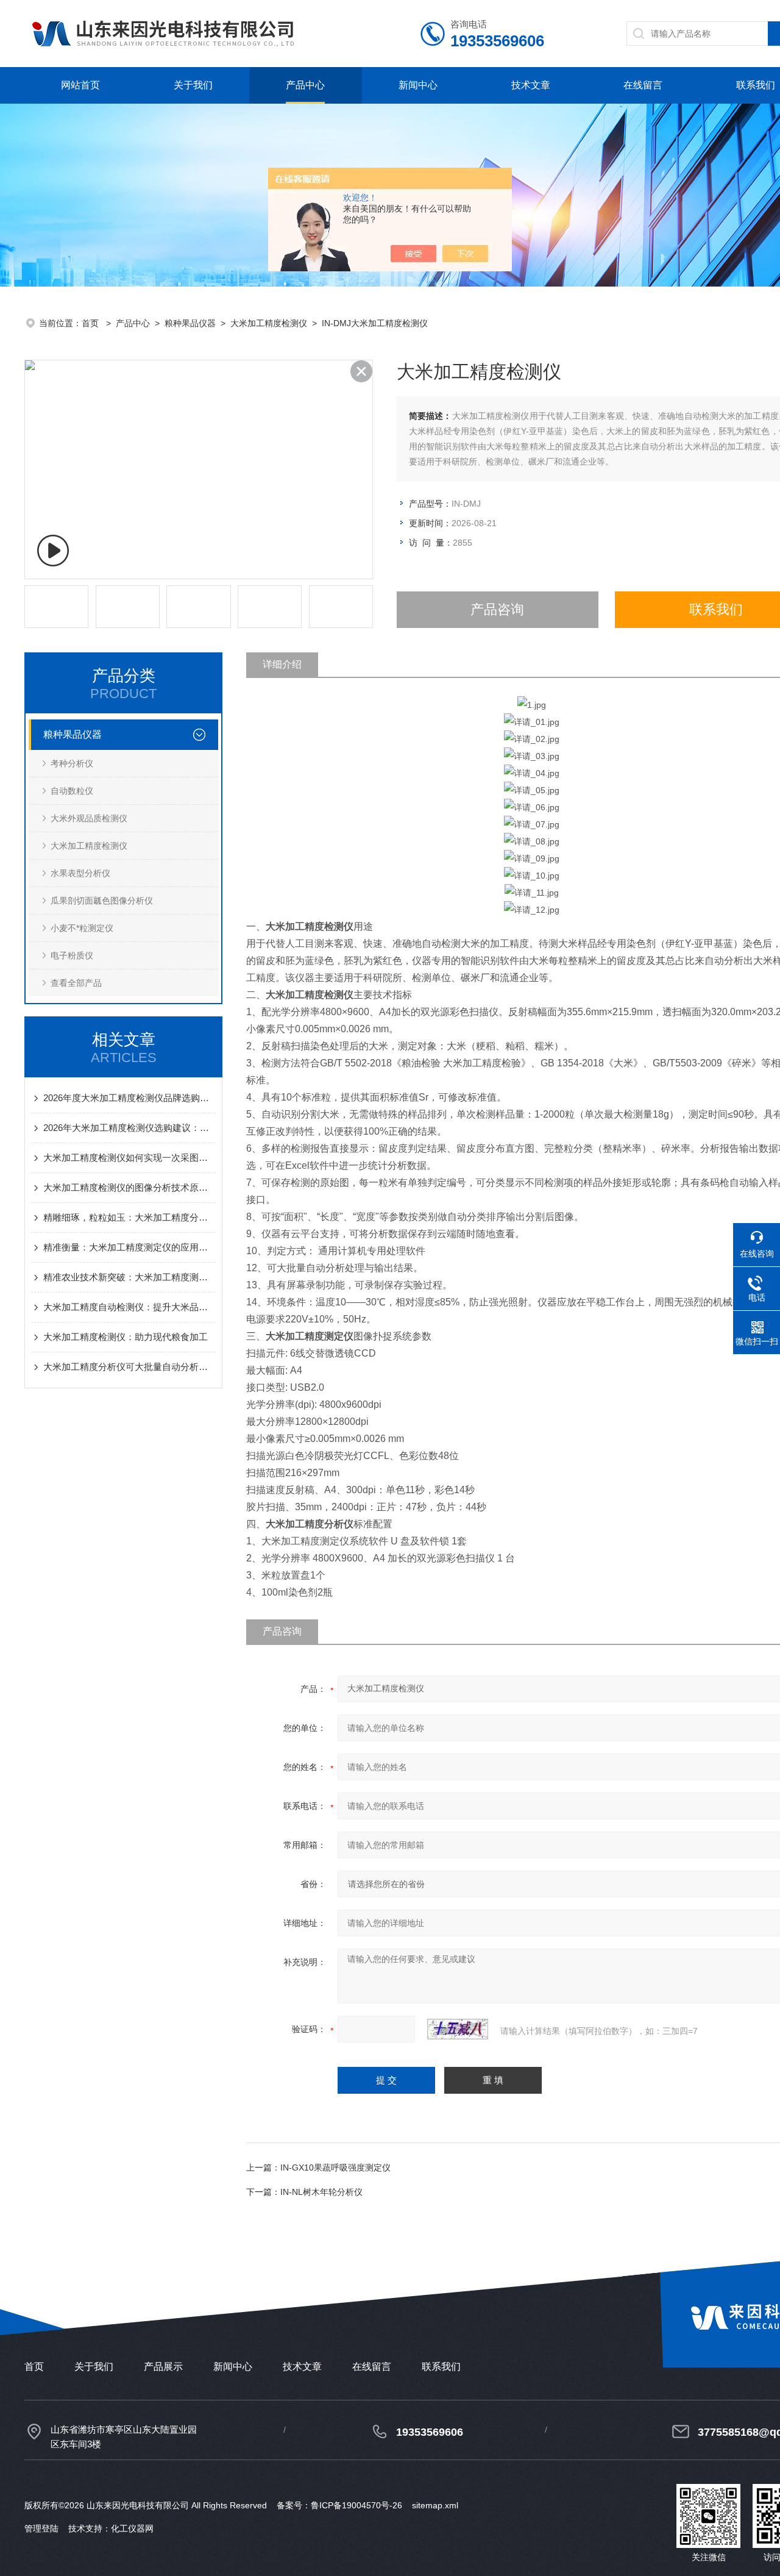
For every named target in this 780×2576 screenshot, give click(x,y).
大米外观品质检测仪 (89, 818)
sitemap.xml (435, 2505)
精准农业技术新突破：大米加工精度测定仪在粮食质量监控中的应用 (129, 1277)
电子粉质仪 (72, 955)
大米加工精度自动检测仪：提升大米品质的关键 (129, 1307)
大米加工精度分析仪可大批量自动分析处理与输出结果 (129, 1367)
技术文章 (531, 85)
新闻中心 (418, 85)
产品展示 (163, 2367)
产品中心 (305, 85)
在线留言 (643, 85)
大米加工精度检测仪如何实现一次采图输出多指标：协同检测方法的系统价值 (129, 1158)
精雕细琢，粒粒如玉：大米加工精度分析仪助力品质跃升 (129, 1217)
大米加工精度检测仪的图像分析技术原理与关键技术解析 (129, 1187)
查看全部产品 (76, 983)
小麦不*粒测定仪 (82, 928)
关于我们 (193, 85)
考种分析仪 (72, 763)
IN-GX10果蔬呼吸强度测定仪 (335, 2167)
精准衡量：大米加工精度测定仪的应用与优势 (129, 1247)
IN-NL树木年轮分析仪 (321, 2192)
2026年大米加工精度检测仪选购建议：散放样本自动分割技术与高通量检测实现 (129, 1128)
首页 (91, 323)
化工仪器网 (132, 2528)
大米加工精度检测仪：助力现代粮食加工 (126, 1337)
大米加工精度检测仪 (269, 323)
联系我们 (756, 85)
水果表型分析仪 (80, 873)
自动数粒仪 (72, 791)
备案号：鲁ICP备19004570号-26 (339, 2505)
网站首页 (80, 85)
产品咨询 (497, 609)
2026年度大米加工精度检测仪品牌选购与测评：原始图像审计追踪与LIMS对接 (129, 1098)
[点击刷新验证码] (458, 2029)
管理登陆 (41, 2528)
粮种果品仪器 (190, 323)
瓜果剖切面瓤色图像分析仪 (102, 901)
